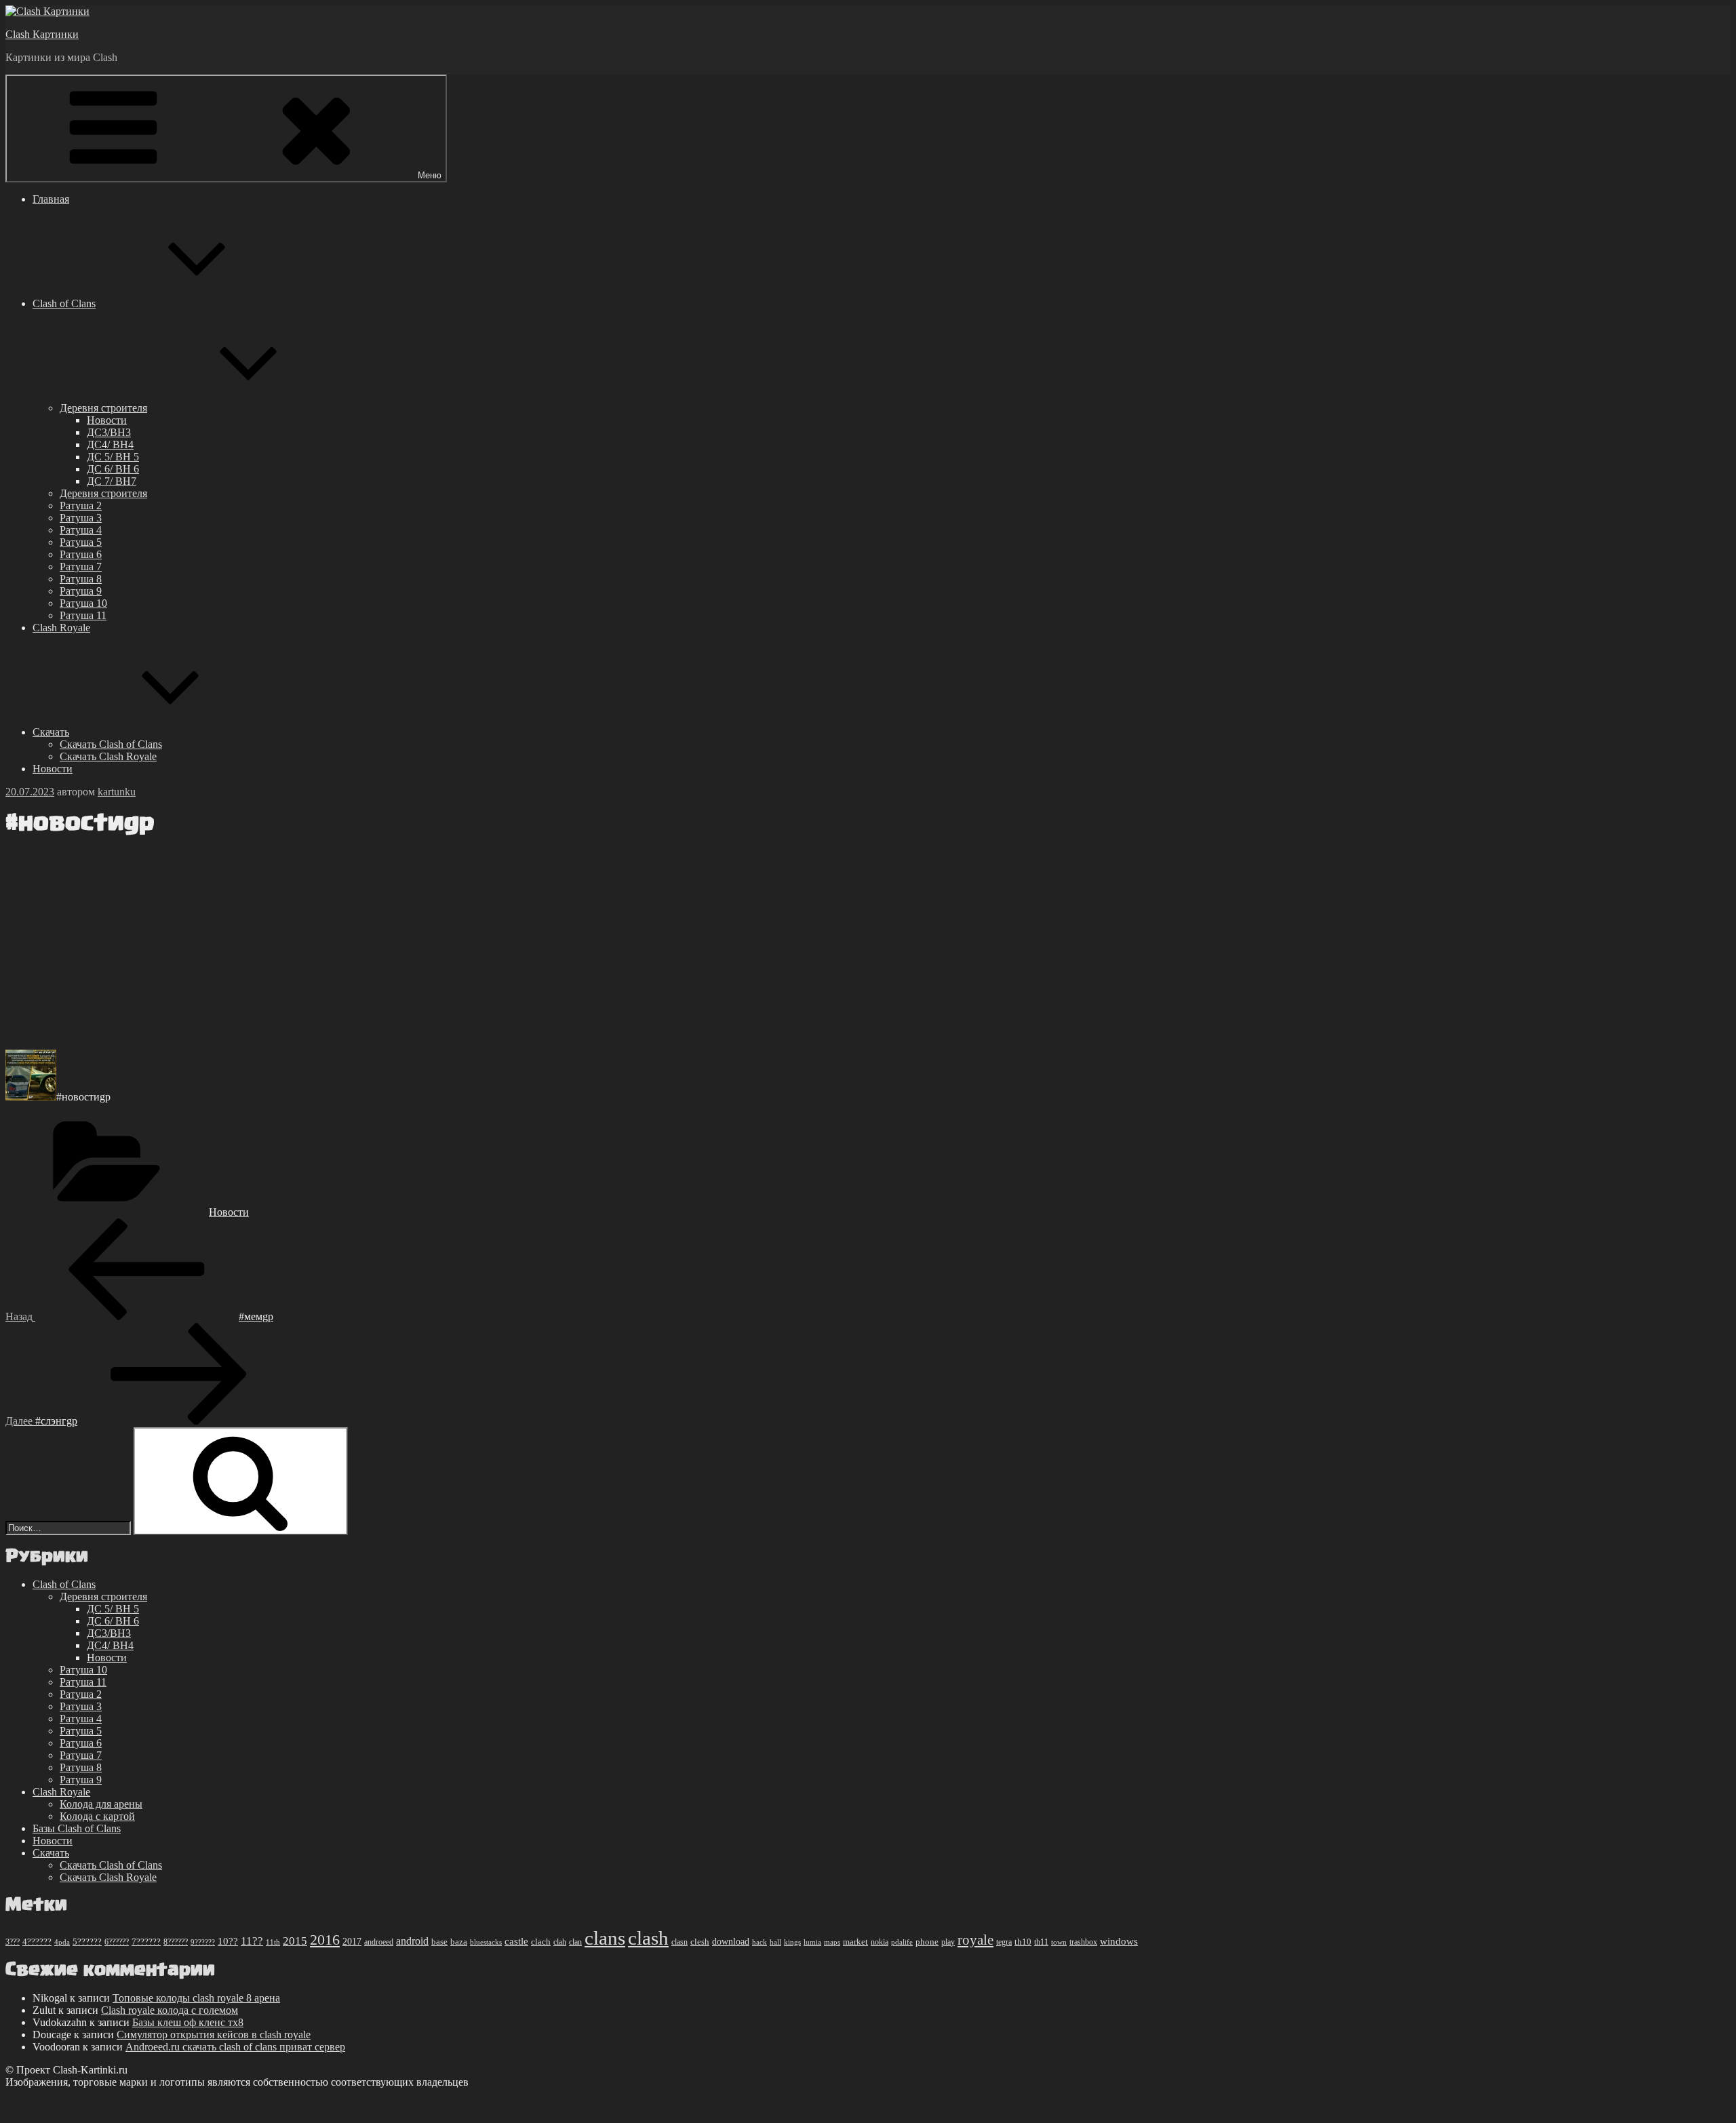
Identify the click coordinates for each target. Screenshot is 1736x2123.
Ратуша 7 (81, 567)
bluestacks (486, 1942)
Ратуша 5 (81, 542)
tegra (1004, 1942)
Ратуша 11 (83, 615)
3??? (13, 1942)
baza (459, 1942)
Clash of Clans (64, 303)
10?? (228, 1941)
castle (516, 1941)
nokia (880, 1942)
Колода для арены (101, 1804)
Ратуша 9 (81, 591)
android (412, 1941)
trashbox (1083, 1942)
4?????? (37, 1942)
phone (927, 1942)
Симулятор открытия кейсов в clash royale (214, 2035)
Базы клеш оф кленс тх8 (188, 2022)
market (855, 1942)
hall (775, 1942)
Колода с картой (97, 1816)
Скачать (51, 732)
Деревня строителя (103, 408)
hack (759, 1942)
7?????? (146, 1942)
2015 (295, 1941)
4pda (62, 1942)
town (1059, 1942)
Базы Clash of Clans (77, 1828)
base (439, 1942)
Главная (51, 199)
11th (273, 1942)
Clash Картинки (42, 34)
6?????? (117, 1942)
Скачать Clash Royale (108, 756)
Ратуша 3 (81, 518)
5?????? (87, 1942)
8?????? (176, 1942)
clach (541, 1942)
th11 (1041, 1942)
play (948, 1942)
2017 (352, 1941)
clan (575, 1942)
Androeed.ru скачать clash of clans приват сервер (235, 2047)
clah (560, 1942)
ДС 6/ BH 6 (113, 469)
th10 (1023, 1942)
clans (605, 1938)
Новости (107, 420)
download (731, 1942)
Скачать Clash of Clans (111, 744)
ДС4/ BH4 (110, 444)
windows (1119, 1941)
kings (792, 1942)
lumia (812, 1942)
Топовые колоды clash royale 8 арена (196, 1998)
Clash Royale (61, 628)
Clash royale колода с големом (170, 2010)
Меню (430, 175)
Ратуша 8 (81, 579)
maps (832, 1942)
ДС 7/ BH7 (112, 481)
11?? (252, 1941)
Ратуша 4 (81, 530)
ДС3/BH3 (109, 432)
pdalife (902, 1942)
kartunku (117, 792)
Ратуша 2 (81, 505)
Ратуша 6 (81, 554)
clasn (679, 1942)
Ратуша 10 (83, 603)
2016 (325, 1940)
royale (975, 1940)
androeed (379, 1942)
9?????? (203, 1942)
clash (648, 1938)
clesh (700, 1942)
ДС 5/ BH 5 (113, 457)
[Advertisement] (412, 944)
